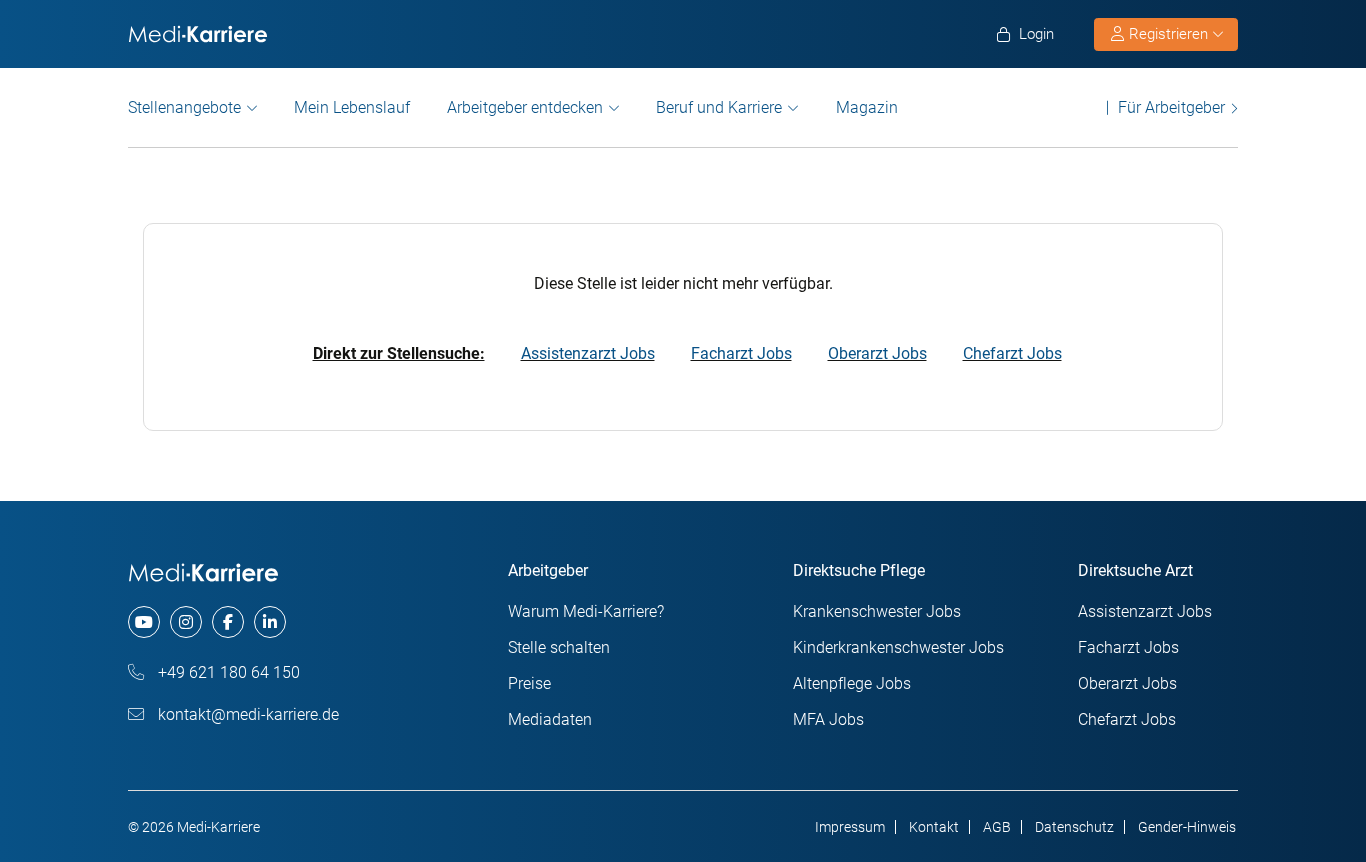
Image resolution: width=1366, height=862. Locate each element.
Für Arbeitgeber (1171, 107)
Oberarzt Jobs (877, 353)
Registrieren (1168, 34)
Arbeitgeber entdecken (525, 107)
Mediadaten (550, 719)
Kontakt (934, 827)
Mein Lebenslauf (352, 107)
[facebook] (228, 622)
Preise (529, 683)
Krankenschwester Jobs (877, 611)
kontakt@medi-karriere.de (246, 714)
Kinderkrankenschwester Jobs (898, 647)
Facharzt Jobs (741, 353)
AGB (997, 827)
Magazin (867, 107)
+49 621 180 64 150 (227, 672)
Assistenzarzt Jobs (588, 353)
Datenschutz (1074, 827)
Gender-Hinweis (1187, 827)
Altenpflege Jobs (852, 683)
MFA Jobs (828, 719)
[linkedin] (270, 622)
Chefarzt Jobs (1012, 353)
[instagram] (186, 622)
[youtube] (144, 622)
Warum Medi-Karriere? (586, 611)
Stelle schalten (559, 647)
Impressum (850, 827)
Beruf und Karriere (719, 107)
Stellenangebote (184, 107)
